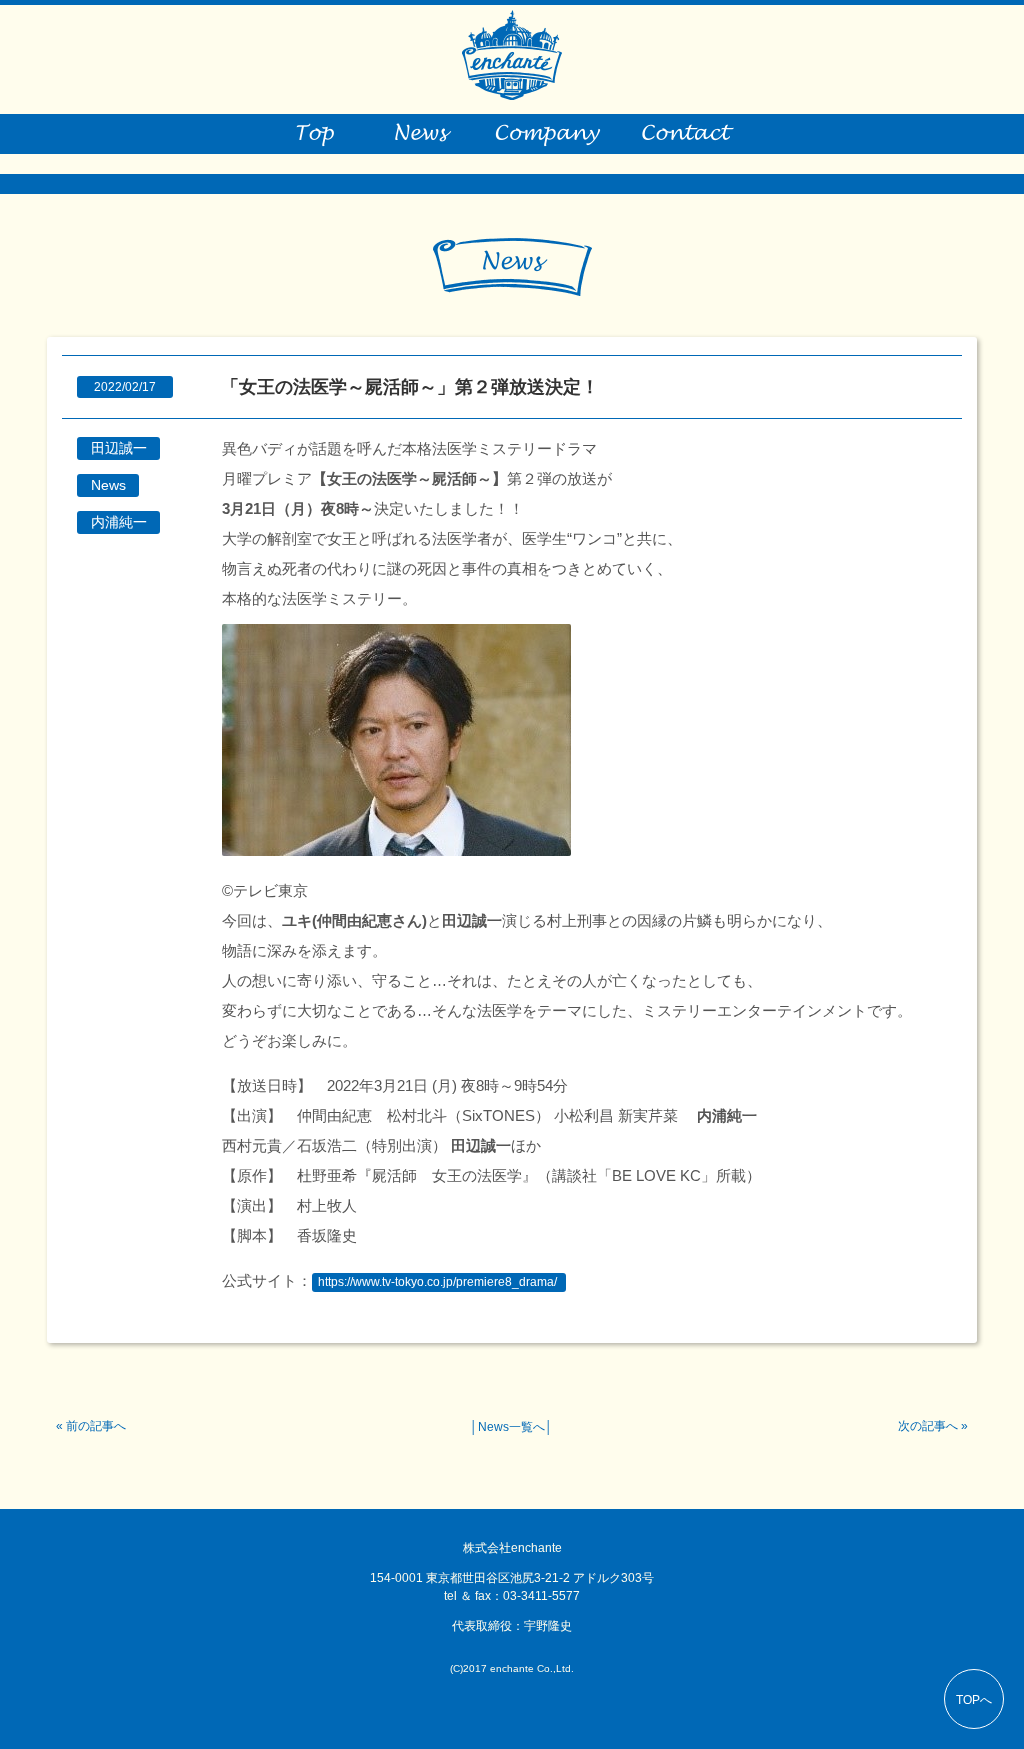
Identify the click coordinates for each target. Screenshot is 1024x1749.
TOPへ (974, 1700)
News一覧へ (511, 1427)
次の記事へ (928, 1426)
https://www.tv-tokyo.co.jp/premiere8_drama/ (437, 1282)
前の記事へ (96, 1426)
